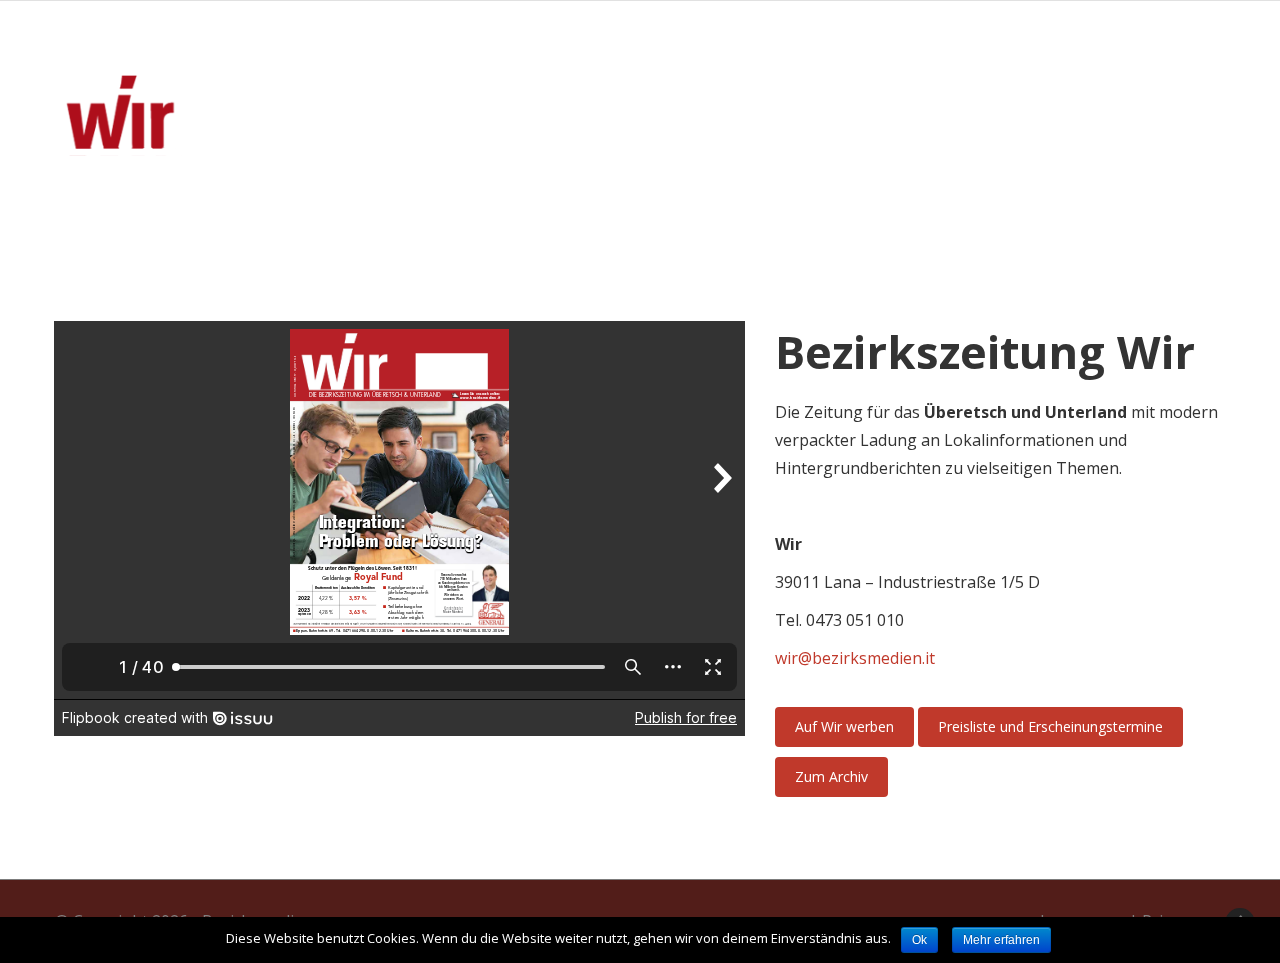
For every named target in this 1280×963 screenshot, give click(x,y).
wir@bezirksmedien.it (855, 658)
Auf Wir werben (844, 726)
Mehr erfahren (1001, 940)
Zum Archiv (831, 776)
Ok (919, 940)
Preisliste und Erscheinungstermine (1050, 726)
